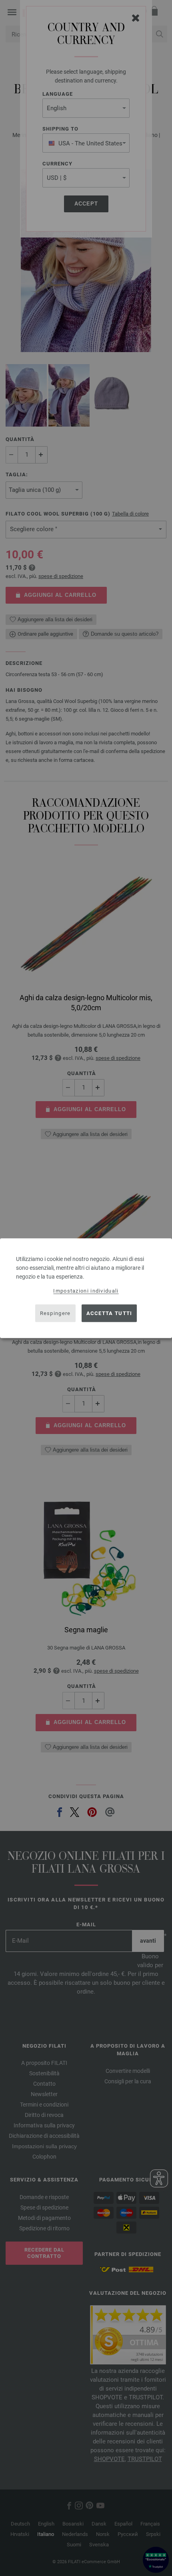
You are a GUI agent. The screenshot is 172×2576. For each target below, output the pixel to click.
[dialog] (86, 1288)
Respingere (55, 1313)
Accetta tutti (109, 1313)
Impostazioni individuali (86, 1290)
